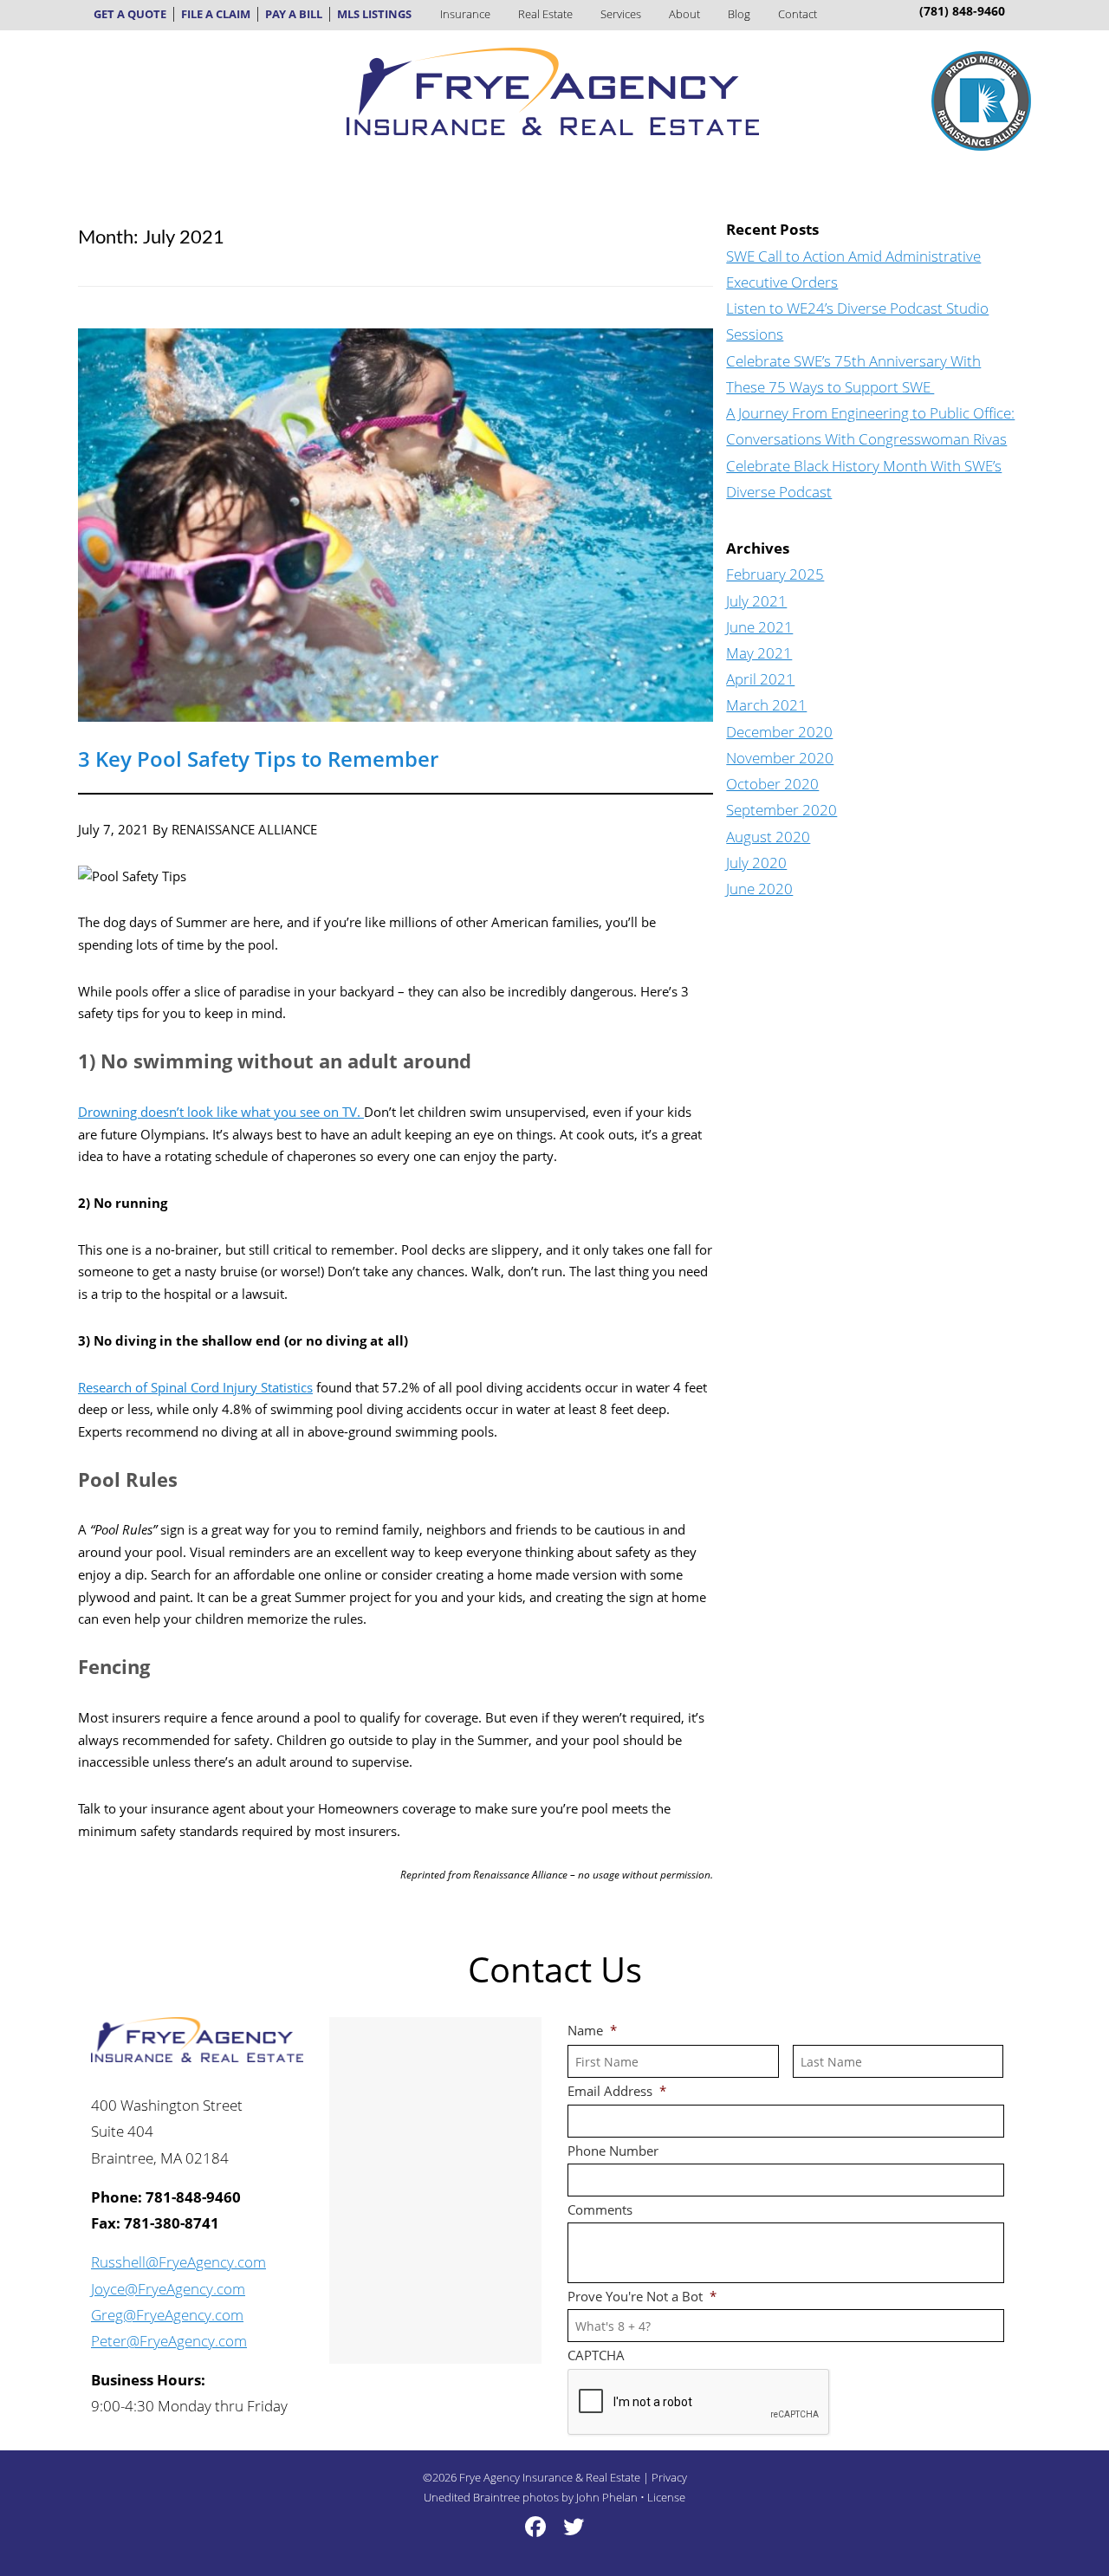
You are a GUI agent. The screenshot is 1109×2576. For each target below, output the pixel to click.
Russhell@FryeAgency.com (178, 2262)
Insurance (465, 14)
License (666, 2497)
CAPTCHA (596, 2355)
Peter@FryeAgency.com (169, 2341)
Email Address (617, 2091)
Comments (600, 2210)
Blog (739, 14)
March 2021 (766, 705)
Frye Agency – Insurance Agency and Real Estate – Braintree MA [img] (553, 91)
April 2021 (760, 679)
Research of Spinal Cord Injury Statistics (195, 1387)
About (684, 14)
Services (621, 14)
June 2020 (759, 889)
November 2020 (780, 758)
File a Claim (216, 14)
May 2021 (759, 653)
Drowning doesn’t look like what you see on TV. (221, 1112)
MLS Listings (374, 14)
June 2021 (759, 627)
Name (592, 2031)
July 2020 (756, 863)
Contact (798, 14)
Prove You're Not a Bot (642, 2297)
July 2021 (756, 601)
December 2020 (779, 732)
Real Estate (545, 14)
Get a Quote (130, 14)
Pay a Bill (294, 14)
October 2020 (772, 784)
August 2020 (768, 837)
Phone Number (613, 2151)
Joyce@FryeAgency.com (168, 2289)
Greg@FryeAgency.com (167, 2315)
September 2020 (781, 810)
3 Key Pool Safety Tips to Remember (258, 759)
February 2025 (775, 574)
